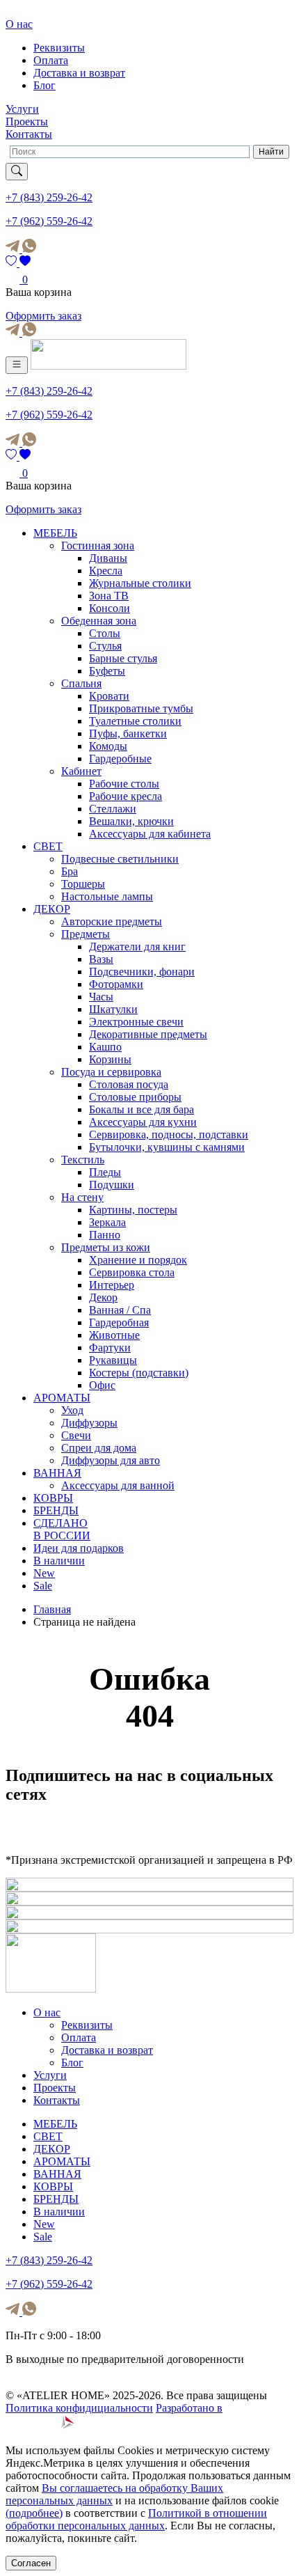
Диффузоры (89, 1423)
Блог (45, 85)
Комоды (108, 746)
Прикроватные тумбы (141, 708)
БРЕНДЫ (56, 1510)
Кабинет (81, 771)
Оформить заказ (43, 316)
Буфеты (107, 671)
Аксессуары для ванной (118, 1485)
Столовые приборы (135, 1097)
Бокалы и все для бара (142, 1109)
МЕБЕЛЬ (55, 533)
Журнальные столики (140, 583)
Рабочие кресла (126, 796)
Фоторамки (116, 984)
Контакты (29, 134)
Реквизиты (59, 48)
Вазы (101, 959)
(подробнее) (34, 2513)
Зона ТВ (109, 596)
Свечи (76, 1435)
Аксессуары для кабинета (150, 834)
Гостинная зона (98, 545)
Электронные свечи (136, 1022)
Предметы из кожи (106, 1247)
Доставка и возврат (79, 73)
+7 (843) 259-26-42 (49, 197)
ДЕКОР (52, 909)
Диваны (108, 558)
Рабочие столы (124, 784)
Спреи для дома (99, 1448)
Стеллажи (113, 809)
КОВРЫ (53, 1498)
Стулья (105, 646)
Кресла (106, 571)
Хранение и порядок (138, 1260)
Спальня (81, 683)
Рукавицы (113, 1360)
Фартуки (110, 1348)
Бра (70, 871)
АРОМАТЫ (62, 1398)
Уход (72, 1410)
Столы (105, 633)
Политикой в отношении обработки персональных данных (136, 2519)
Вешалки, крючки (131, 821)
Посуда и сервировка (111, 1072)
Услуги (22, 109)
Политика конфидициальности (79, 2408)
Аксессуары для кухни (143, 1122)
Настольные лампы (107, 896)
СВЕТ (48, 846)
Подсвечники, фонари (142, 972)
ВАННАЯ (57, 1473)
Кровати (109, 696)
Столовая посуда (129, 1084)
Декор (103, 1297)
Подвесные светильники (120, 859)
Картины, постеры (133, 1210)
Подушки (112, 1185)
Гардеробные (120, 759)
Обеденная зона (99, 621)
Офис (102, 1385)
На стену (82, 1197)
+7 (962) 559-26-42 (49, 221)
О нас (19, 24)
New (44, 1573)
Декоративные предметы (148, 1034)
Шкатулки (113, 1009)
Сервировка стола (132, 1272)
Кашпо (105, 1047)
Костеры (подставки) (139, 1373)
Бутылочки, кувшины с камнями (167, 1147)
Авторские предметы (112, 921)
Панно (105, 1235)
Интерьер (112, 1285)
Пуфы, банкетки (128, 733)
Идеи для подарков (79, 1548)
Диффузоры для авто (111, 1460)
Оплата (51, 60)
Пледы (105, 1172)
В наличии (59, 1561)
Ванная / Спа (120, 1310)
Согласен (31, 2563)
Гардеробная (119, 1322)
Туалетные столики (135, 721)
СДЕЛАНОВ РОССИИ (62, 1529)
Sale (43, 1586)
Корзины (110, 1059)
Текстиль (83, 1160)
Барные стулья (123, 658)
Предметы (86, 934)
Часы (101, 997)
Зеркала (107, 1222)
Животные (114, 1335)
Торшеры (83, 884)
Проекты (27, 121)
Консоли (110, 608)
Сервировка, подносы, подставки (169, 1134)
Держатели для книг (137, 947)
